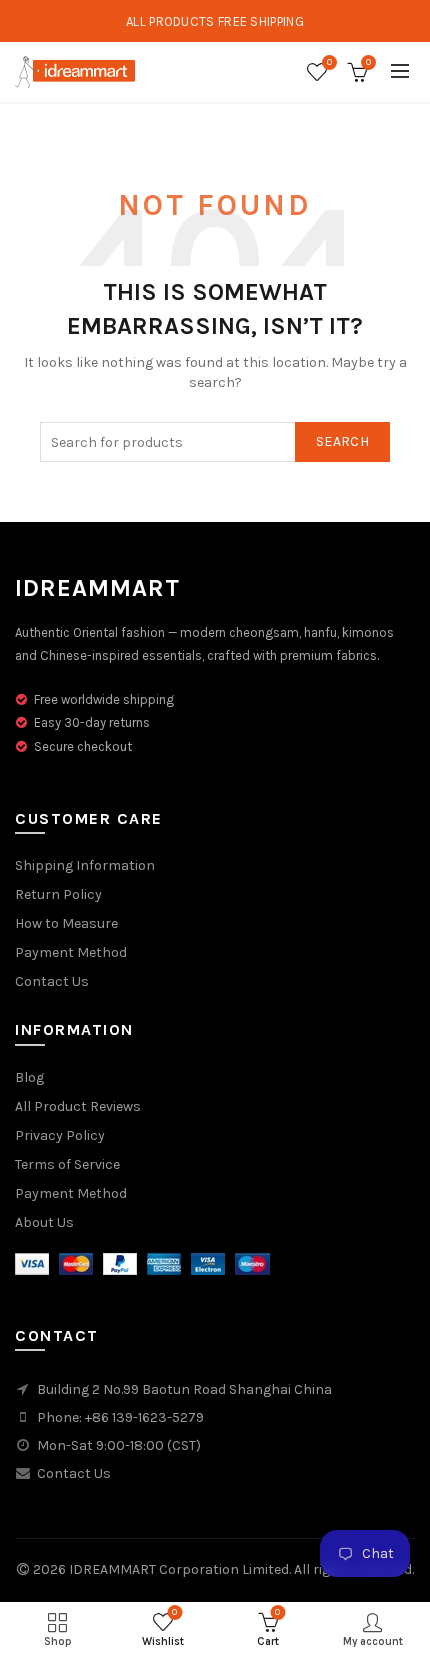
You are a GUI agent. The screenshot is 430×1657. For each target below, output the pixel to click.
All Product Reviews (78, 1106)
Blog (29, 1077)
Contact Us (52, 981)
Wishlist (329, 62)
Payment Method (71, 952)
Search (342, 441)
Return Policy (58, 894)
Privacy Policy (60, 1135)
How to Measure (66, 923)
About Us (44, 1222)
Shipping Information (85, 865)
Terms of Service (67, 1164)
